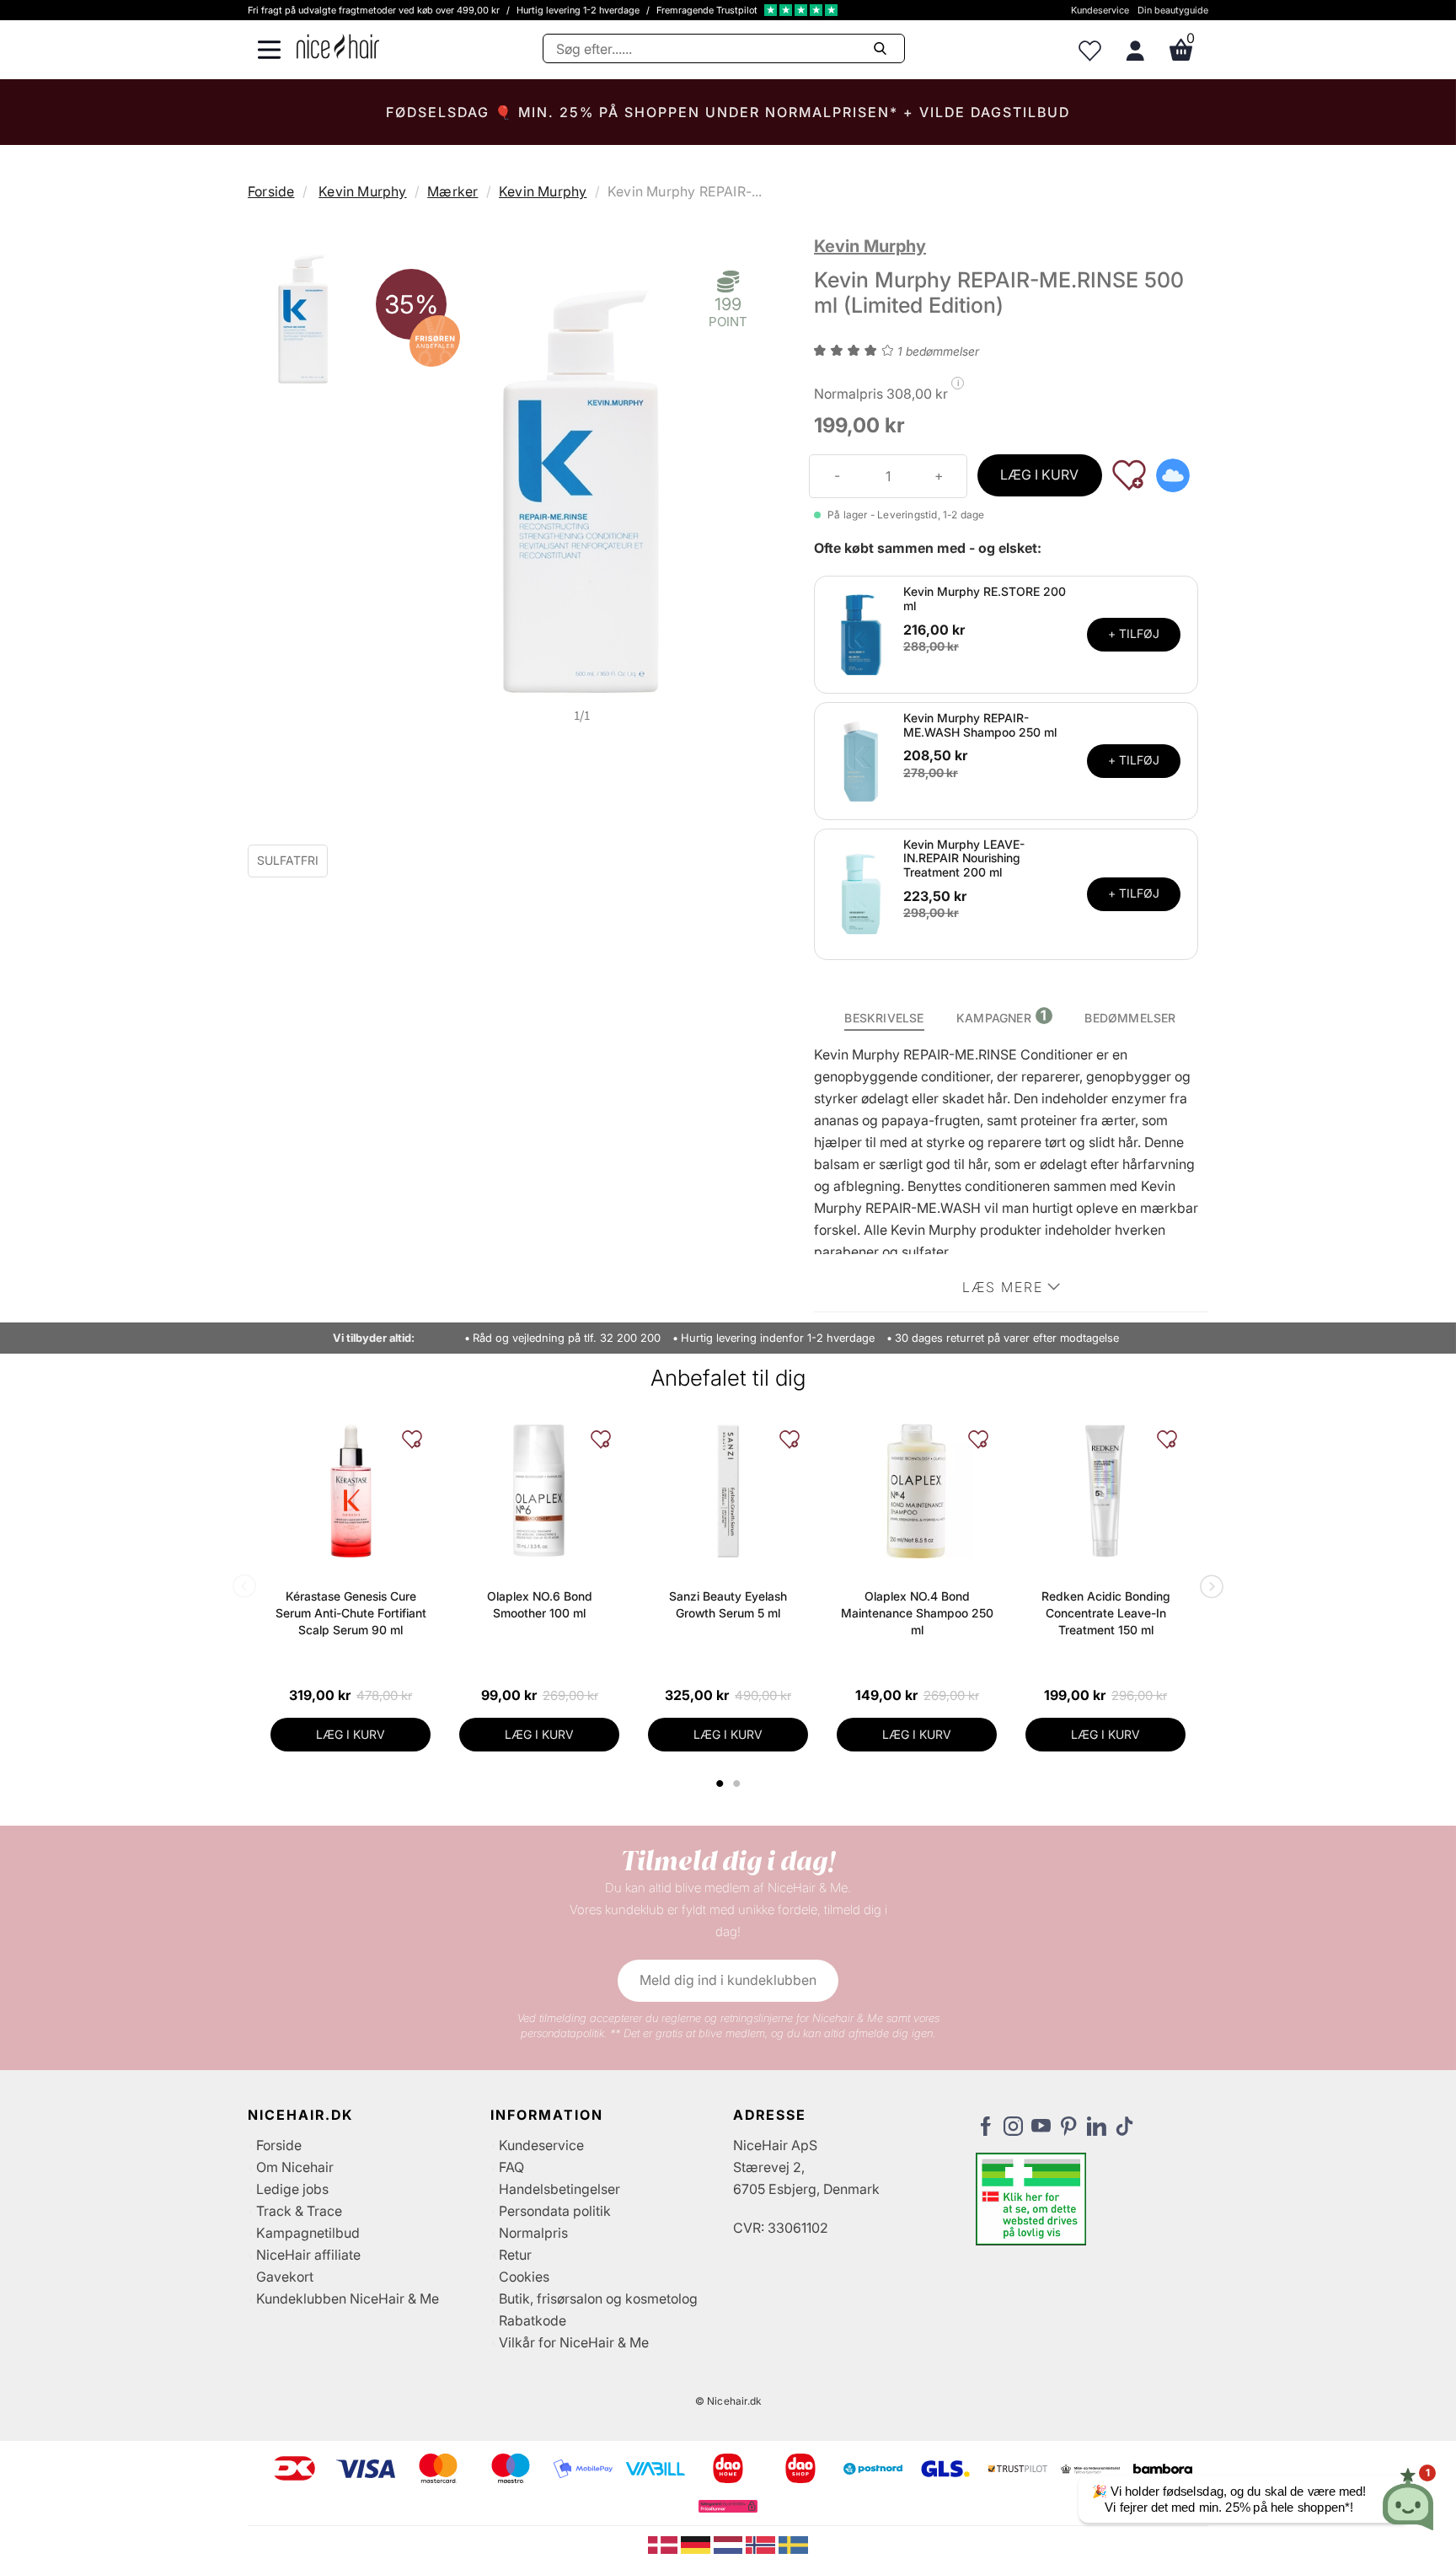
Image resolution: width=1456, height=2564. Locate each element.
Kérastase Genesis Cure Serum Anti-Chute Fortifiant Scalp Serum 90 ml (351, 1613)
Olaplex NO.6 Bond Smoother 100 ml (540, 1604)
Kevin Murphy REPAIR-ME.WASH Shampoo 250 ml (980, 725)
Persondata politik (555, 2211)
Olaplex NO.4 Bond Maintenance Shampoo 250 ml (917, 1613)
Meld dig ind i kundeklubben (728, 1980)
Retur (515, 2255)
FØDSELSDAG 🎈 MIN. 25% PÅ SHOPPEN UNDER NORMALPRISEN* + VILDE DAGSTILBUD (728, 112)
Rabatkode (533, 2320)
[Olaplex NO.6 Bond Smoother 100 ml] (539, 1491)
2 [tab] (739, 1784)
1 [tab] (720, 1784)
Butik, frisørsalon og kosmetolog (598, 2298)
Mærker (452, 191)
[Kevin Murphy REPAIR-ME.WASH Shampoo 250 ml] (861, 759)
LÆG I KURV (1039, 475)
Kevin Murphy (362, 191)
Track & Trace (299, 2211)
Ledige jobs (292, 2189)
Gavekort (285, 2277)
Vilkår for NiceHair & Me (574, 2342)
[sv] (793, 2544)
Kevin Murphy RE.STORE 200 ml (985, 598)
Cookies (524, 2277)
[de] (697, 2544)
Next (1208, 1588)
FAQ (511, 2167)
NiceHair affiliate (308, 2255)
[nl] (730, 2544)
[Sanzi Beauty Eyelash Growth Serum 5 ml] (728, 1491)
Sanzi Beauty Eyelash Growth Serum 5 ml (728, 1604)
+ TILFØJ (1134, 633)
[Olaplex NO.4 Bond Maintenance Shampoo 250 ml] (917, 1491)
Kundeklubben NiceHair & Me (348, 2298)
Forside (271, 191)
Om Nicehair (295, 2167)
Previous (248, 1588)
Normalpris (533, 2233)
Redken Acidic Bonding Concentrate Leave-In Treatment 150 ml (1106, 1613)
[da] (664, 2544)
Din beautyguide (1173, 10)
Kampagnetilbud (308, 2233)
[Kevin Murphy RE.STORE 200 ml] (861, 633)
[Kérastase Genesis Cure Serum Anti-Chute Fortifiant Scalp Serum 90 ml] (351, 1491)
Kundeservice (1100, 10)
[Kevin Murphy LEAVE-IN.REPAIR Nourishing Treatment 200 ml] (861, 893)
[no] (762, 2544)
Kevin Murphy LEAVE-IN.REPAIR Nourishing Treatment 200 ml (964, 858)
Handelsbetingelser (559, 2189)
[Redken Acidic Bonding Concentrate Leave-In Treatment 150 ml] (1105, 1491)
